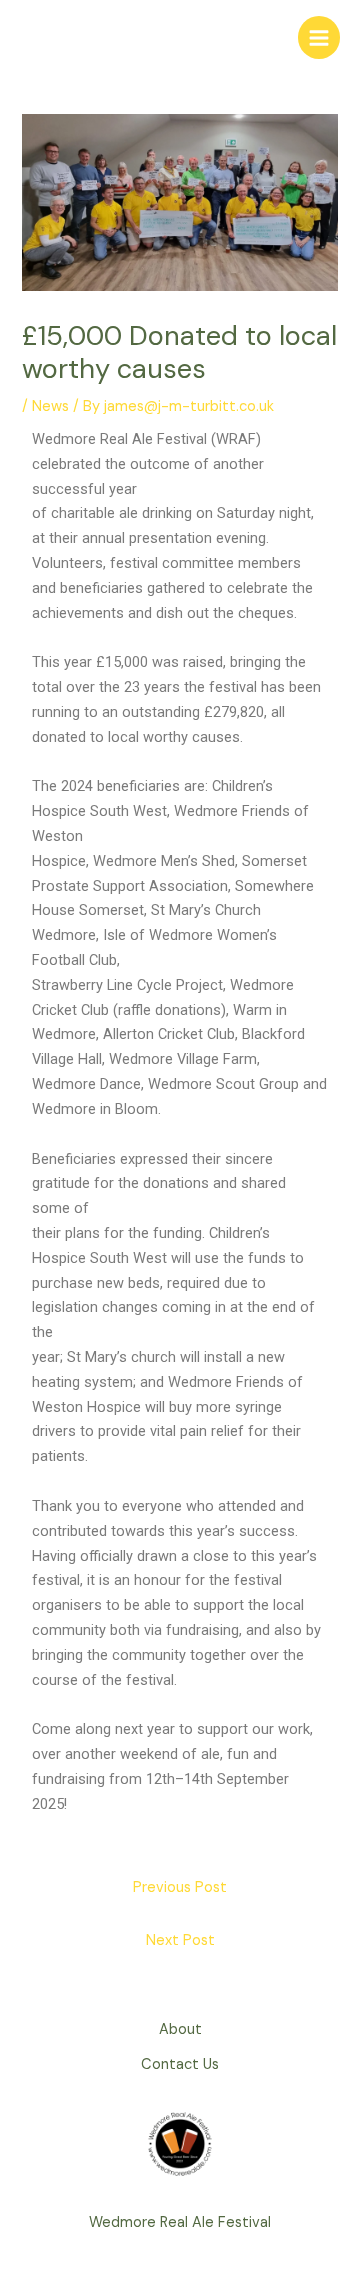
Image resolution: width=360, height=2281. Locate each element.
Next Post (180, 1940)
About (180, 2029)
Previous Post (180, 1887)
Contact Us (180, 2064)
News (50, 406)
